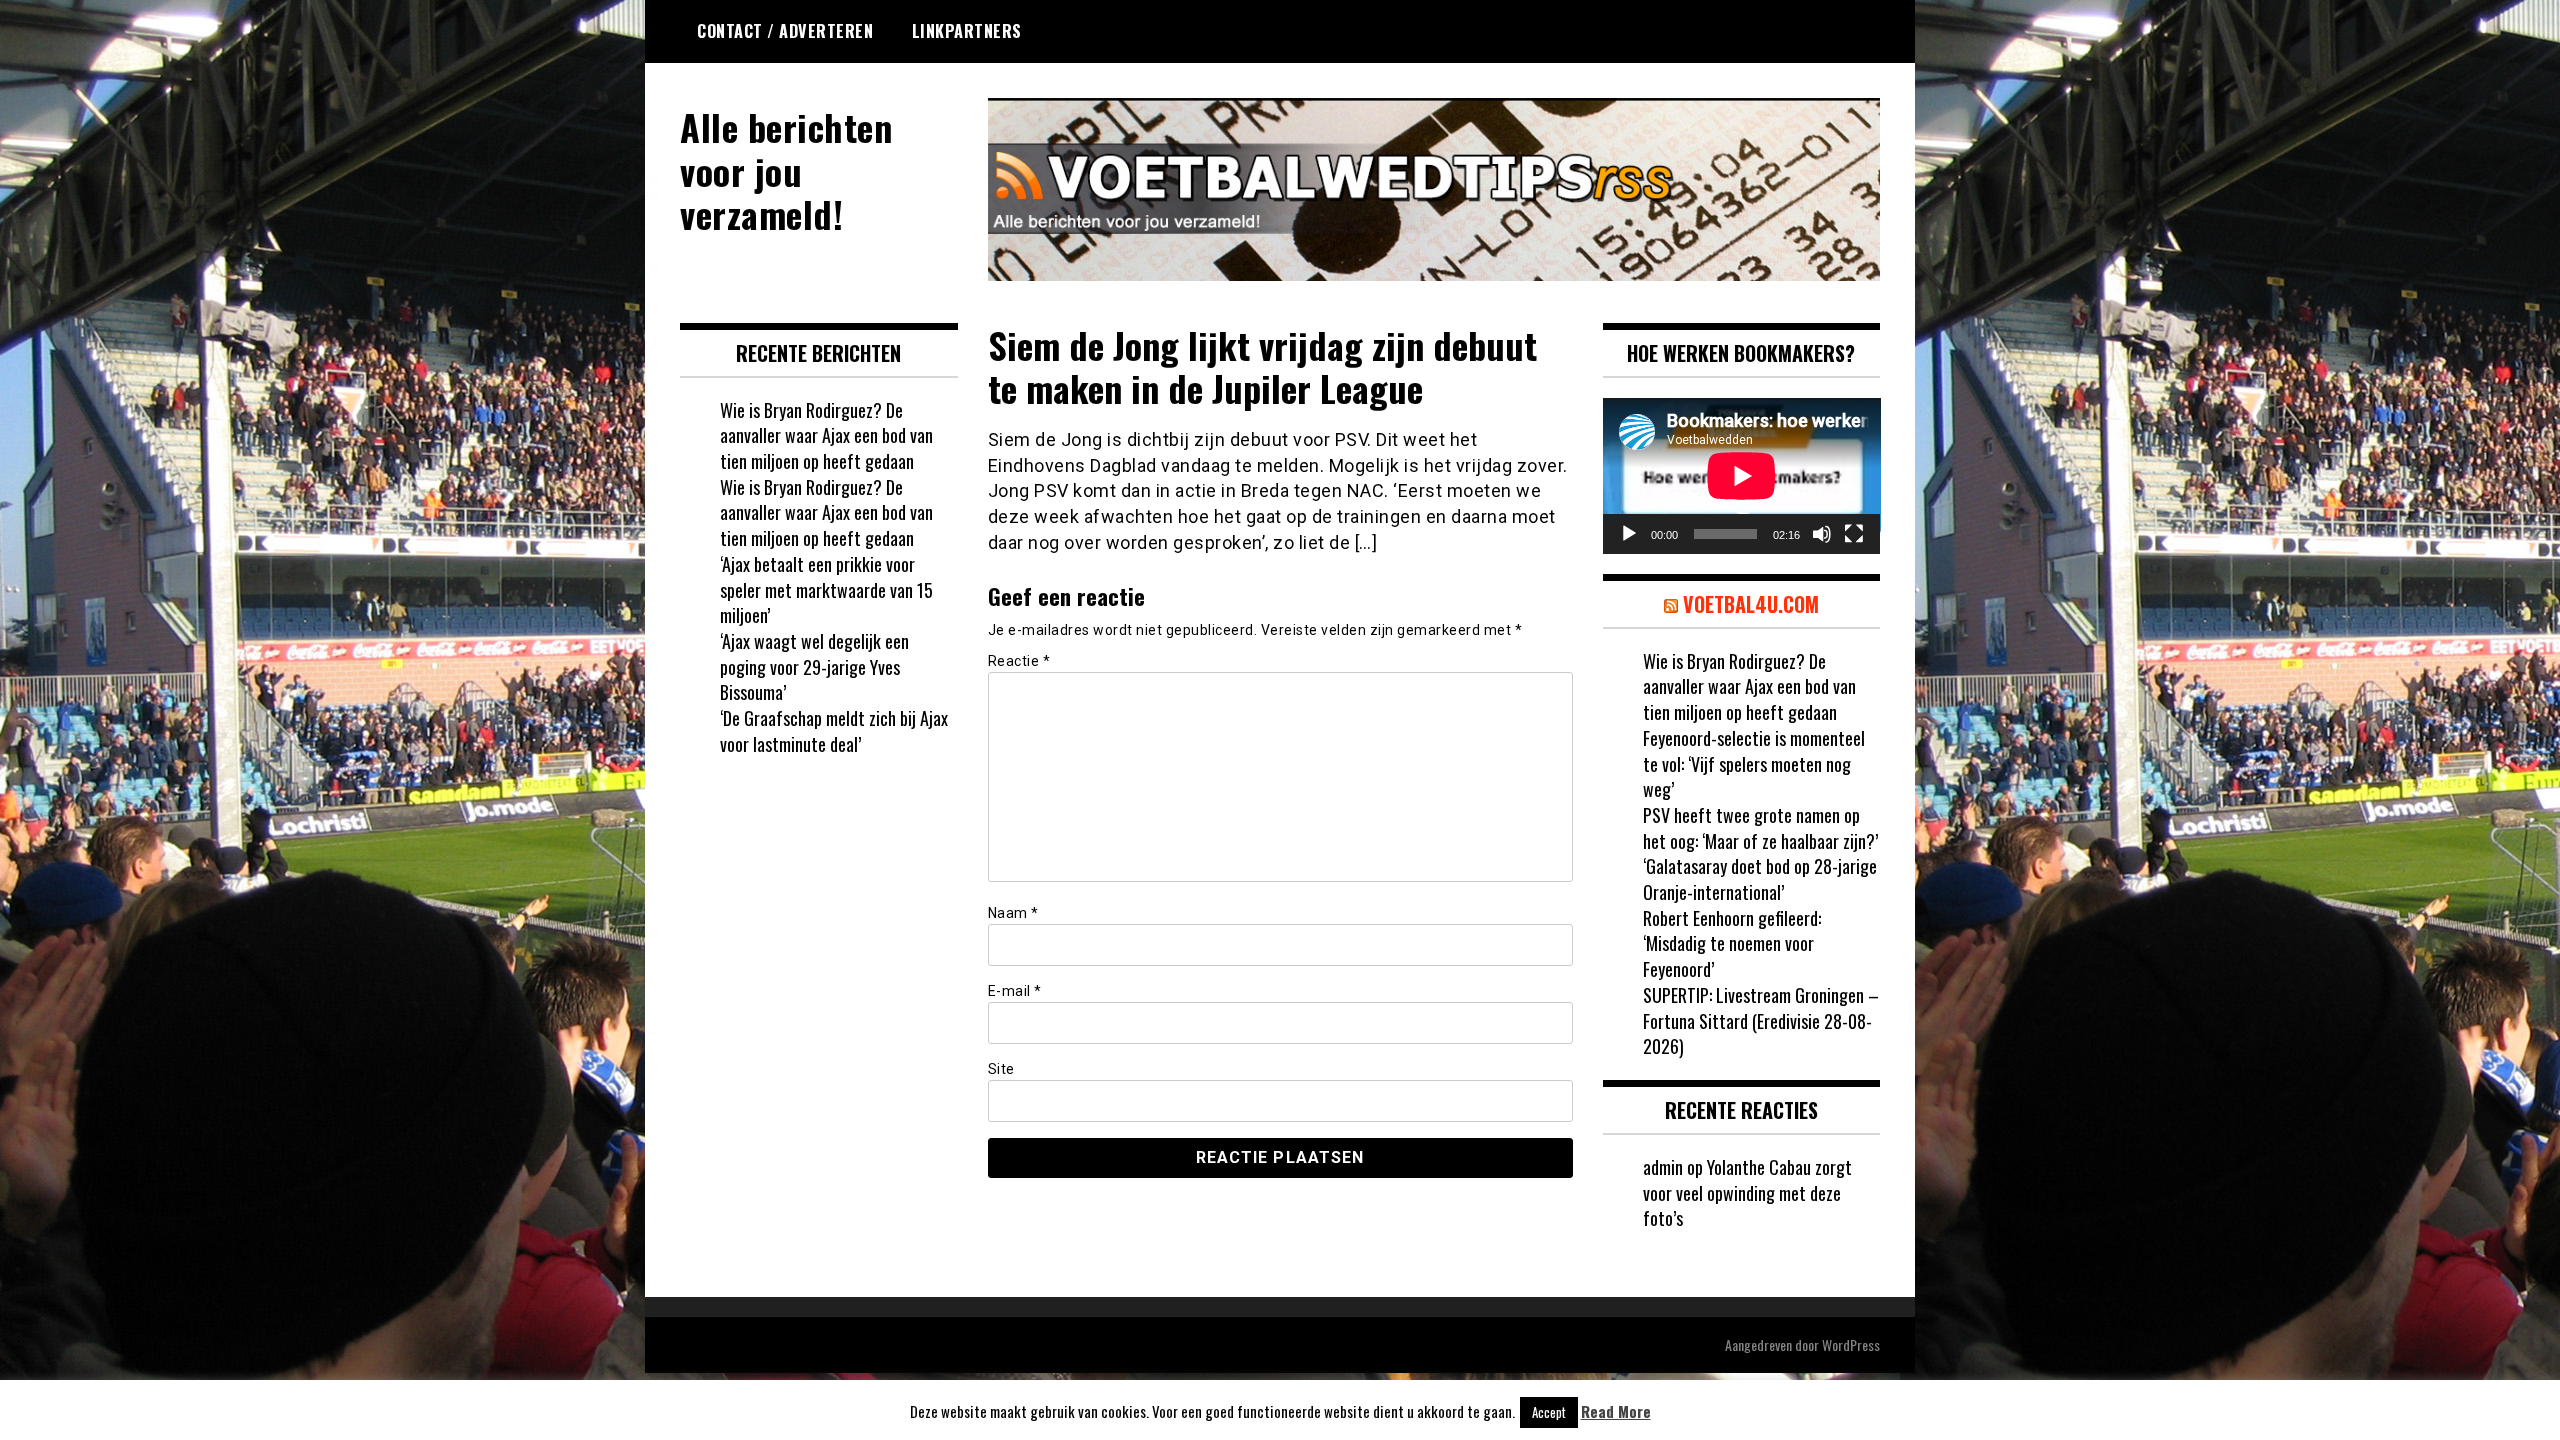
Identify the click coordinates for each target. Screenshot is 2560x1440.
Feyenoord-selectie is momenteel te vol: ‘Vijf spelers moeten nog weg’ (1754, 763)
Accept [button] (1549, 1412)
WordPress (1851, 1344)
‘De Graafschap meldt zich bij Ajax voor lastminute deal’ (834, 731)
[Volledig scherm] (1854, 534)
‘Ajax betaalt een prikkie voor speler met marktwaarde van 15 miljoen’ (826, 589)
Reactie (1019, 661)
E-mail (1015, 991)
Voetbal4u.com (1751, 604)
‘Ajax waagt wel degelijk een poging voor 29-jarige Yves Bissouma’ (814, 666)
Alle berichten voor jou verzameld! (786, 169)
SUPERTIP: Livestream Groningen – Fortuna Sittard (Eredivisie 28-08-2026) (1761, 1020)
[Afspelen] (1629, 534)
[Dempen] (1822, 534)
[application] (1742, 476)
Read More (1616, 1411)
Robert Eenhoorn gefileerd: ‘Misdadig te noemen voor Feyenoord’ (1732, 943)
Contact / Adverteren (785, 31)
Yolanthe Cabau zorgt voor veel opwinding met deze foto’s (1747, 1192)
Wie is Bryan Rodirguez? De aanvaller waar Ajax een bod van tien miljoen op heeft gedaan (826, 435)
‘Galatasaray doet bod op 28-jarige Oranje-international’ (1760, 879)
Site (1001, 1069)
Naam (1013, 913)
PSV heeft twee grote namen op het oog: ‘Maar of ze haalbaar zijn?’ (1760, 828)
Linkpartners (967, 31)
